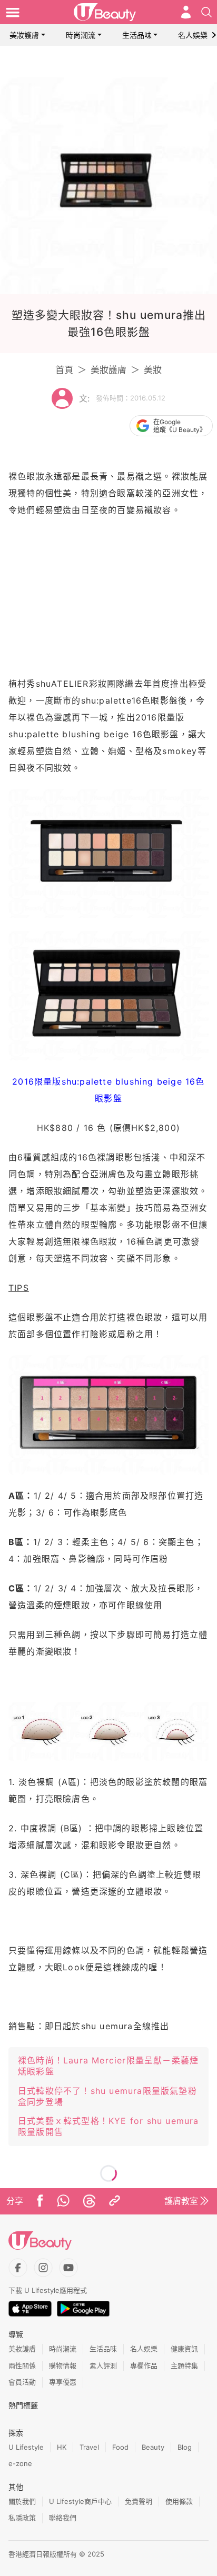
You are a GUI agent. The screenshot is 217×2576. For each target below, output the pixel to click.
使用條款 (179, 2501)
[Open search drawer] (206, 12)
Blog (185, 2447)
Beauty (153, 2447)
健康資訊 (184, 2349)
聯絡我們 (63, 2518)
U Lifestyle (26, 2447)
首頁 (64, 370)
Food (120, 2447)
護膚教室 (181, 2201)
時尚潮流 (81, 35)
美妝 (153, 370)
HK (62, 2447)
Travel (89, 2447)
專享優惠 (63, 2382)
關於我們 (22, 2501)
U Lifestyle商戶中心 (80, 2501)
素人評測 (103, 2365)
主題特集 (184, 2365)
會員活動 (22, 2382)
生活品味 (137, 35)
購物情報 (63, 2365)
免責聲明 (139, 2501)
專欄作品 (144, 2365)
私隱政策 (22, 2518)
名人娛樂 (193, 35)
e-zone (20, 2463)
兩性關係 (22, 2365)
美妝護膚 (24, 35)
